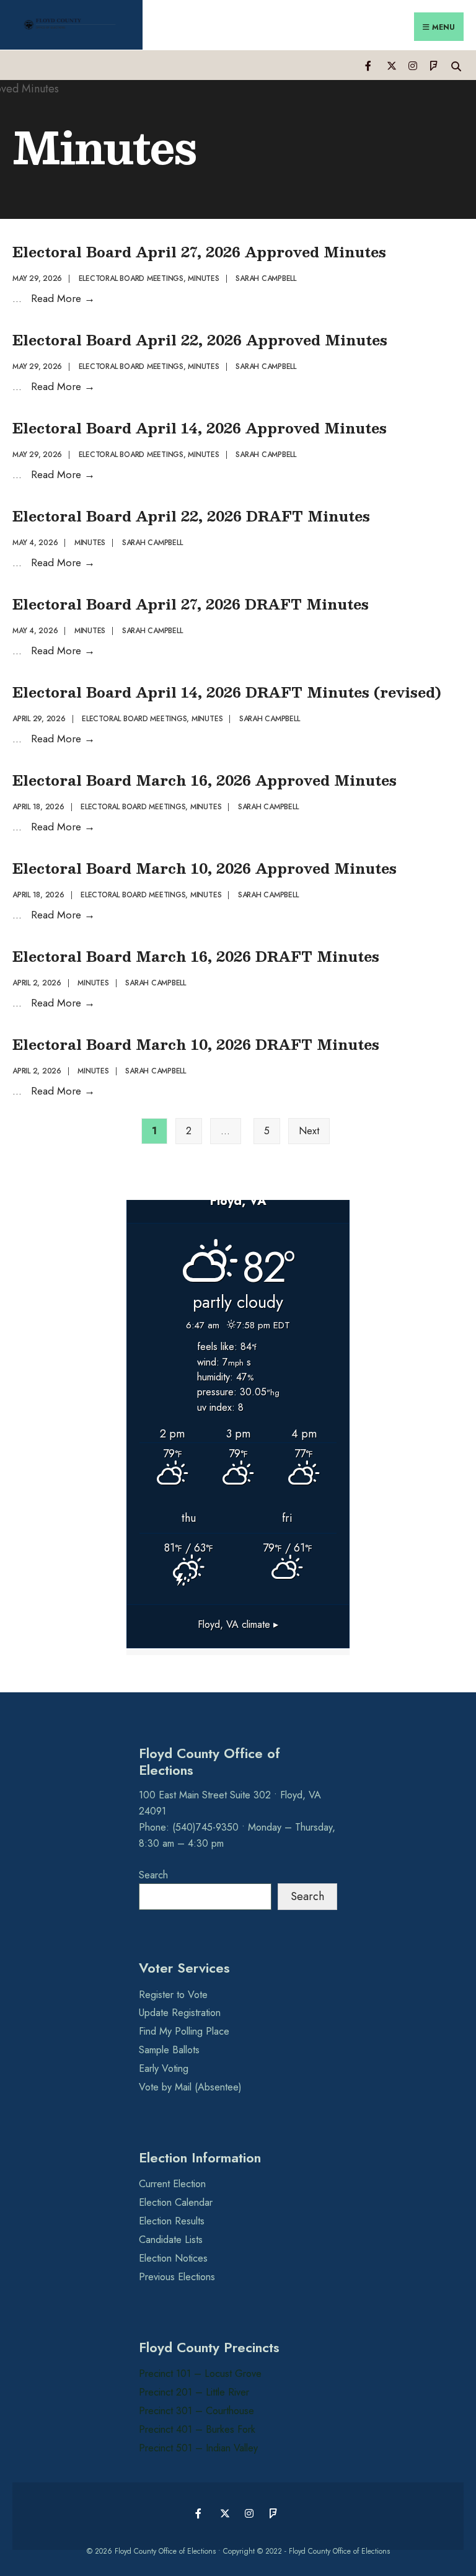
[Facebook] (369, 65)
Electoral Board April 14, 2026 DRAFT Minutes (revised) (227, 692)
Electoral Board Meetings (131, 278)
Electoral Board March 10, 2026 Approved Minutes (205, 868)
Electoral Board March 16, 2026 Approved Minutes (205, 780)
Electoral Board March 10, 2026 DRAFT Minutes (196, 1044)
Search (153, 1875)
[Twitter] (391, 65)
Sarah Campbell (266, 278)
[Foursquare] (434, 65)
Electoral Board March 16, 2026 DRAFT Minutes (196, 956)
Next (309, 1131)
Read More (63, 298)
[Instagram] (412, 65)
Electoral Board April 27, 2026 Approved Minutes (199, 251)
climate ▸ (238, 1624)
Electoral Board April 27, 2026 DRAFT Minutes (191, 604)
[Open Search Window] (456, 65)
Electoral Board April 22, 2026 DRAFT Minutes (191, 516)
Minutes (203, 278)
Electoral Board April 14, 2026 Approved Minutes (200, 428)
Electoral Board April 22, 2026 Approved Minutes (200, 340)
